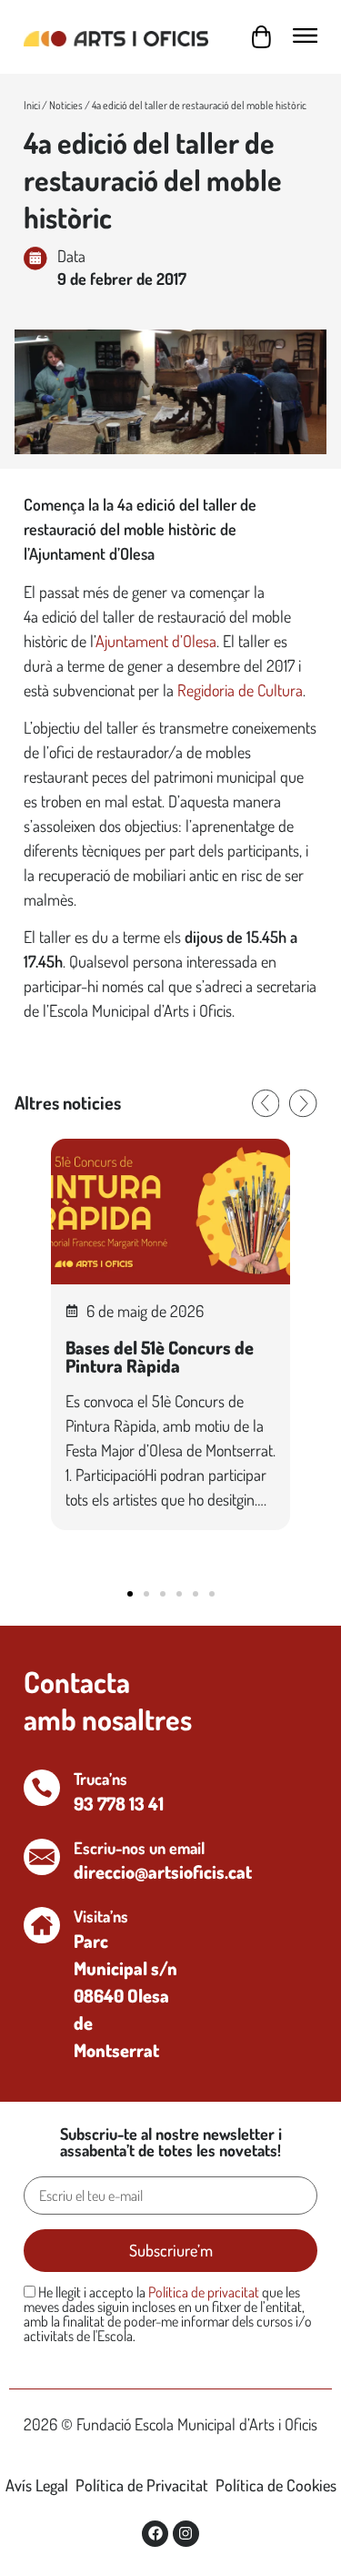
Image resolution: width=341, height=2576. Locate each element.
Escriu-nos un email (139, 1848)
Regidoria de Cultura (240, 690)
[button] (266, 1103)
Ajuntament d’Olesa (156, 641)
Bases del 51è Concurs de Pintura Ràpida (160, 1356)
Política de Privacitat (142, 2485)
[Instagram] (186, 2534)
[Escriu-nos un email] (42, 1857)
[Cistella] (261, 37)
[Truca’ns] (42, 1788)
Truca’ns (100, 1779)
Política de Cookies (276, 2485)
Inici (32, 105)
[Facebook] (155, 2534)
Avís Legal (37, 2485)
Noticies (66, 105)
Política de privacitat (204, 2292)
